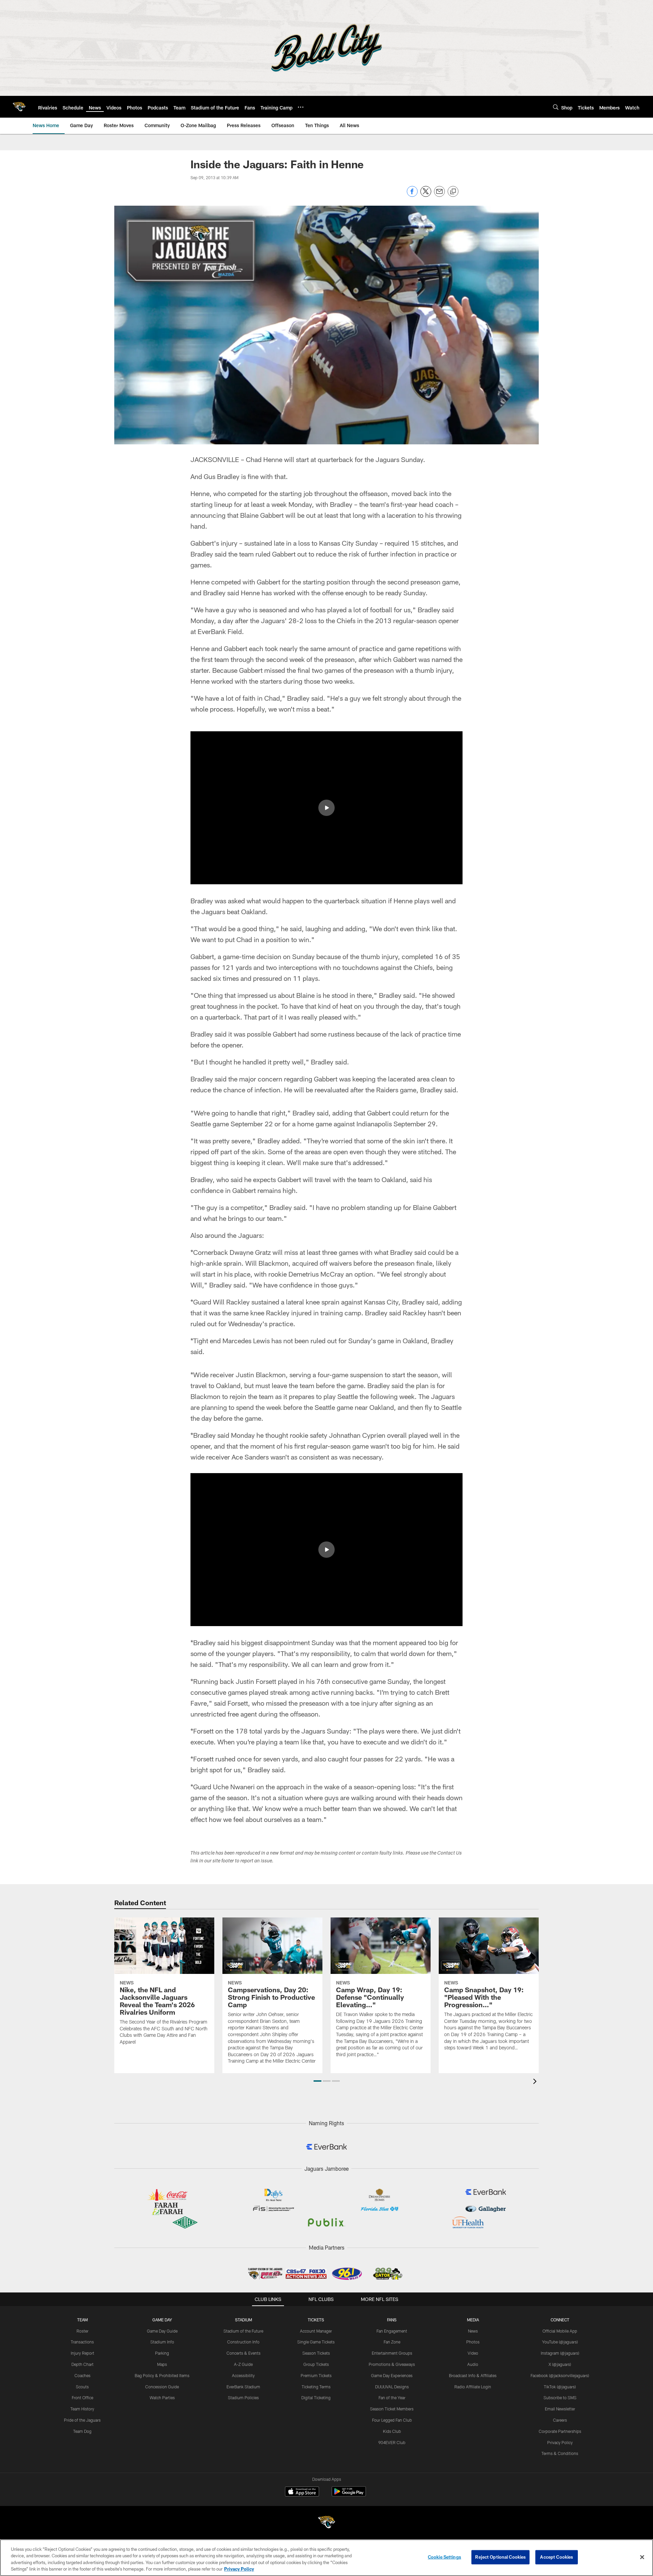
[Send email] (439, 195)
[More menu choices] (301, 107)
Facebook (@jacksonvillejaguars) (560, 2375)
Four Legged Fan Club (392, 2420)
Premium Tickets (316, 2375)
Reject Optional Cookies (500, 2557)
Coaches (82, 2375)
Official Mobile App (560, 2331)
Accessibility (243, 2375)
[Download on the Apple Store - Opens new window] (302, 2492)
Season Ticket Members (392, 2409)
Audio (473, 2364)
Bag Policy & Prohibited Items (162, 2375)
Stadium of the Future (243, 2331)
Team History (82, 2409)
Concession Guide (162, 2387)
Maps (162, 2364)
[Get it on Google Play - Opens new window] (349, 2495)
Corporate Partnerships (560, 2431)
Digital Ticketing (316, 2398)
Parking (162, 2353)
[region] (326, 2558)
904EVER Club (392, 2442)
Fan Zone (392, 2342)
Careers (560, 2420)
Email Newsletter (560, 2409)
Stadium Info (162, 2342)
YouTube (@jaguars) (560, 2342)
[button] (326, 808)
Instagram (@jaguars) (560, 2353)
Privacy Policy (560, 2442)
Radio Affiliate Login (473, 2387)
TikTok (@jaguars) (560, 2387)
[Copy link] (453, 192)
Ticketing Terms (316, 2387)
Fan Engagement (392, 2331)
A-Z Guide (243, 2364)
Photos (473, 2342)
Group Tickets (316, 2364)
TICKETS (316, 2320)
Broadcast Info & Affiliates (473, 2375)
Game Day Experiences (392, 2375)
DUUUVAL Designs (392, 2387)
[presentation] (536, 2082)
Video (473, 2353)
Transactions (82, 2342)
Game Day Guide (162, 2331)
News (473, 2331)
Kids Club (392, 2431)
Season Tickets (316, 2353)
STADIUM (244, 2320)
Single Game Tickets (316, 2342)
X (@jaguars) (560, 2364)
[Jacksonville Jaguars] (326, 2523)
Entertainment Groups (392, 2353)
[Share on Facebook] (412, 195)
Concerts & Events (244, 2353)
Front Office (82, 2398)
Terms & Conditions (560, 2453)
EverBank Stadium (243, 2387)
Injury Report (82, 2353)
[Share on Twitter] (426, 195)
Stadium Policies (243, 2398)
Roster (82, 2331)
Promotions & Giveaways (392, 2364)
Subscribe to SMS (560, 2398)
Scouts (82, 2387)
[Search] (556, 107)
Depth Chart (82, 2364)
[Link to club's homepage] (19, 107)
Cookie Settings (445, 2557)
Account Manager (316, 2331)
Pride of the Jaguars (82, 2420)
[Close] (642, 2557)
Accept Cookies (557, 2557)
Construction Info (243, 2342)
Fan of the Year (392, 2398)
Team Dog (82, 2431)
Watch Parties (162, 2398)
